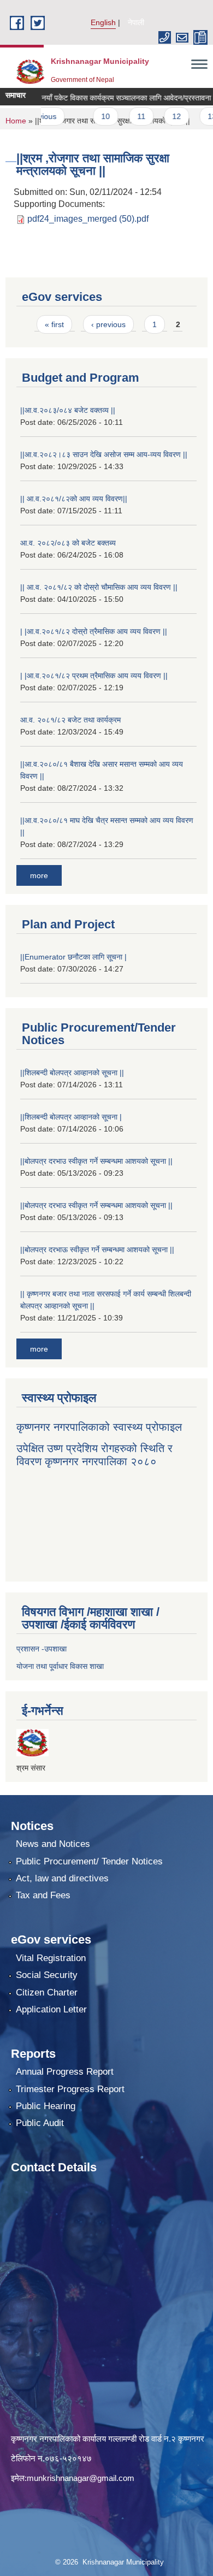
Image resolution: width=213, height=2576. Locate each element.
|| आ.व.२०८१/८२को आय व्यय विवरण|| (74, 499)
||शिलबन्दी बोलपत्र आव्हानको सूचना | (71, 1117)
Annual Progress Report (65, 2072)
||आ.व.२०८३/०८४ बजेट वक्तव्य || (68, 410)
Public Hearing (46, 2106)
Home (16, 121)
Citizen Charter (47, 1992)
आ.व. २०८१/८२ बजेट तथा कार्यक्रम (70, 720)
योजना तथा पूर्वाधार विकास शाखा (60, 1666)
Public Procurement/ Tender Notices (89, 1861)
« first (54, 324)
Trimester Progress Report (70, 2089)
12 (158, 116)
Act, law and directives (62, 1878)
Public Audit (40, 2123)
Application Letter (51, 2009)
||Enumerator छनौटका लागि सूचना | (73, 957)
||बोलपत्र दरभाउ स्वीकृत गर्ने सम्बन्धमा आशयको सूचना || (96, 1161)
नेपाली (136, 22)
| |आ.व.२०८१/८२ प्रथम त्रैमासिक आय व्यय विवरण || (94, 676)
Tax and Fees (43, 1895)
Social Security (47, 1975)
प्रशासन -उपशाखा (42, 1649)
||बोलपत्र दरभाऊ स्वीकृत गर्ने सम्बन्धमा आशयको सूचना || (97, 1249)
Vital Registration (51, 1958)
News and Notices (53, 1844)
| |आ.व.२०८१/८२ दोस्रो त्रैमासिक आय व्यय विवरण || (94, 631)
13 (193, 116)
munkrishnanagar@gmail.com (81, 2478)
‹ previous (108, 324)
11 (122, 116)
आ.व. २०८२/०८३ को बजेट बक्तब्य (68, 543)
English (103, 22)
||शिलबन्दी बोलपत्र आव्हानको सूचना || (72, 1073)
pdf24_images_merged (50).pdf (88, 219)
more (39, 875)
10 (87, 116)
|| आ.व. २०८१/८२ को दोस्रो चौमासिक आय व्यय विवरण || (99, 587)
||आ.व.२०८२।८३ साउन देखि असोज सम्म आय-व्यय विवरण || (104, 454)
